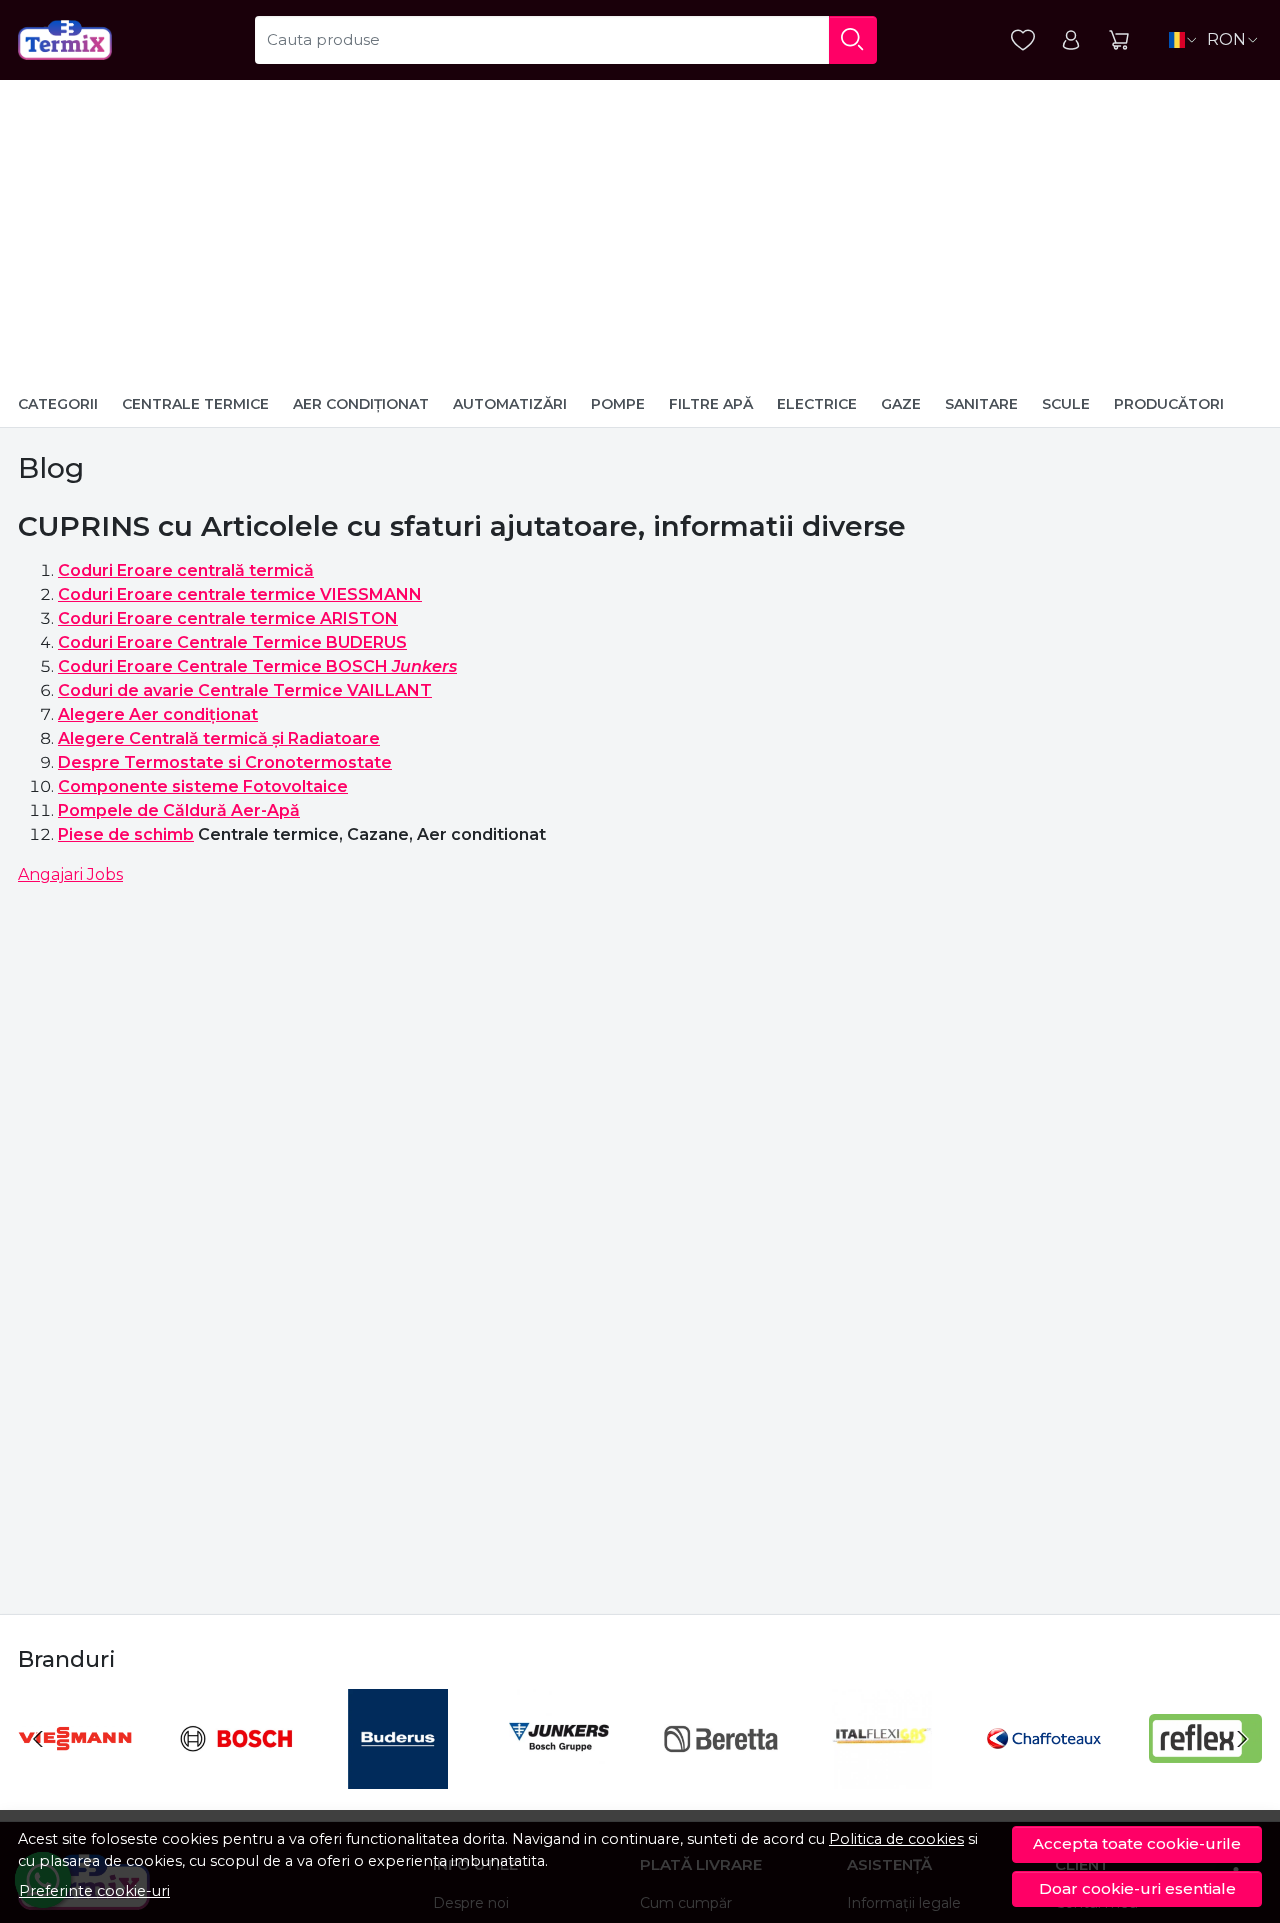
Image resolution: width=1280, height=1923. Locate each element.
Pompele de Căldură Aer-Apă (179, 810)
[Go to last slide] (38, 1739)
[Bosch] (237, 1776)
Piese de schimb (126, 834)
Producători (1169, 404)
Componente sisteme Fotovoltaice (203, 786)
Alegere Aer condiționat (158, 714)
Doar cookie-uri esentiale (1137, 1888)
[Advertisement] (640, 230)
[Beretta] (721, 1776)
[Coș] (1119, 40)
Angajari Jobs (70, 874)
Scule (1066, 404)
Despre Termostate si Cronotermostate (225, 762)
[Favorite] (1023, 40)
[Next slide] (1242, 1739)
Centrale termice (195, 404)
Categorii (58, 404)
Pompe (618, 404)
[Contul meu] (1071, 40)
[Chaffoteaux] (1044, 1776)
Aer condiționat (361, 404)
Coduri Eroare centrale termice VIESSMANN (240, 594)
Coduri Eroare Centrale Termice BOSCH (257, 666)
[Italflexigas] (883, 1776)
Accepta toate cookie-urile (1137, 1843)
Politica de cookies (896, 1839)
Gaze (901, 404)
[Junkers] (560, 1776)
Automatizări (510, 404)
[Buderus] (398, 1776)
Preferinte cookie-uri (94, 1891)
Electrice (817, 404)
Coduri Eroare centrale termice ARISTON (228, 618)
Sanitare (981, 404)
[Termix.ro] (65, 40)
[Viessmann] (75, 1776)
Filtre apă (711, 404)
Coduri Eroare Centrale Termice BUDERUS (232, 642)
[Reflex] (1206, 1776)
